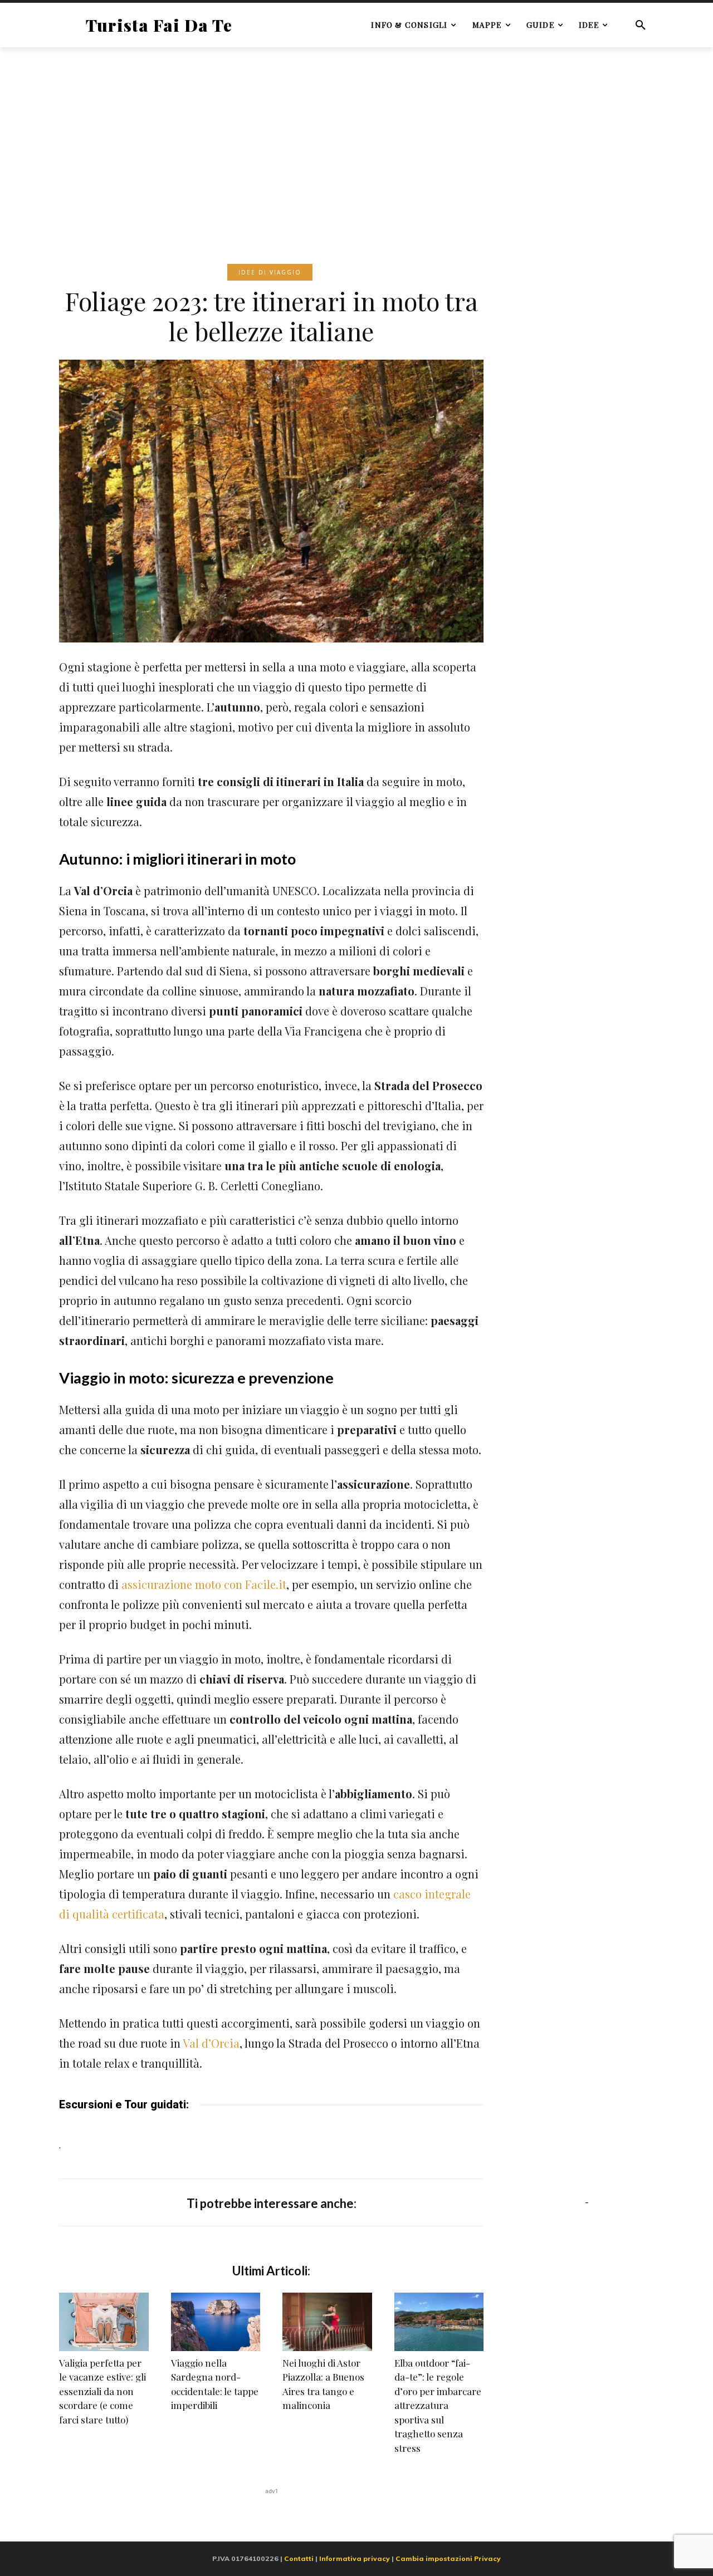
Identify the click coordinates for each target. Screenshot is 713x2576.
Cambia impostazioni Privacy (448, 2558)
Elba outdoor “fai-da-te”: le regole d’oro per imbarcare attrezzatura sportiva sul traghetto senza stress (438, 2405)
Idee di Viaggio (270, 272)
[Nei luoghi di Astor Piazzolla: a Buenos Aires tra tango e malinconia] (327, 2322)
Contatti (299, 2558)
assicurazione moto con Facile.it (204, 1584)
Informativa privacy (355, 2558)
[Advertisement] (356, 139)
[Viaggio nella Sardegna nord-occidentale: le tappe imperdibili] (216, 2322)
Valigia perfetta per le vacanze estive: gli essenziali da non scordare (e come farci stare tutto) (102, 2391)
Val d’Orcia (211, 2043)
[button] (641, 25)
